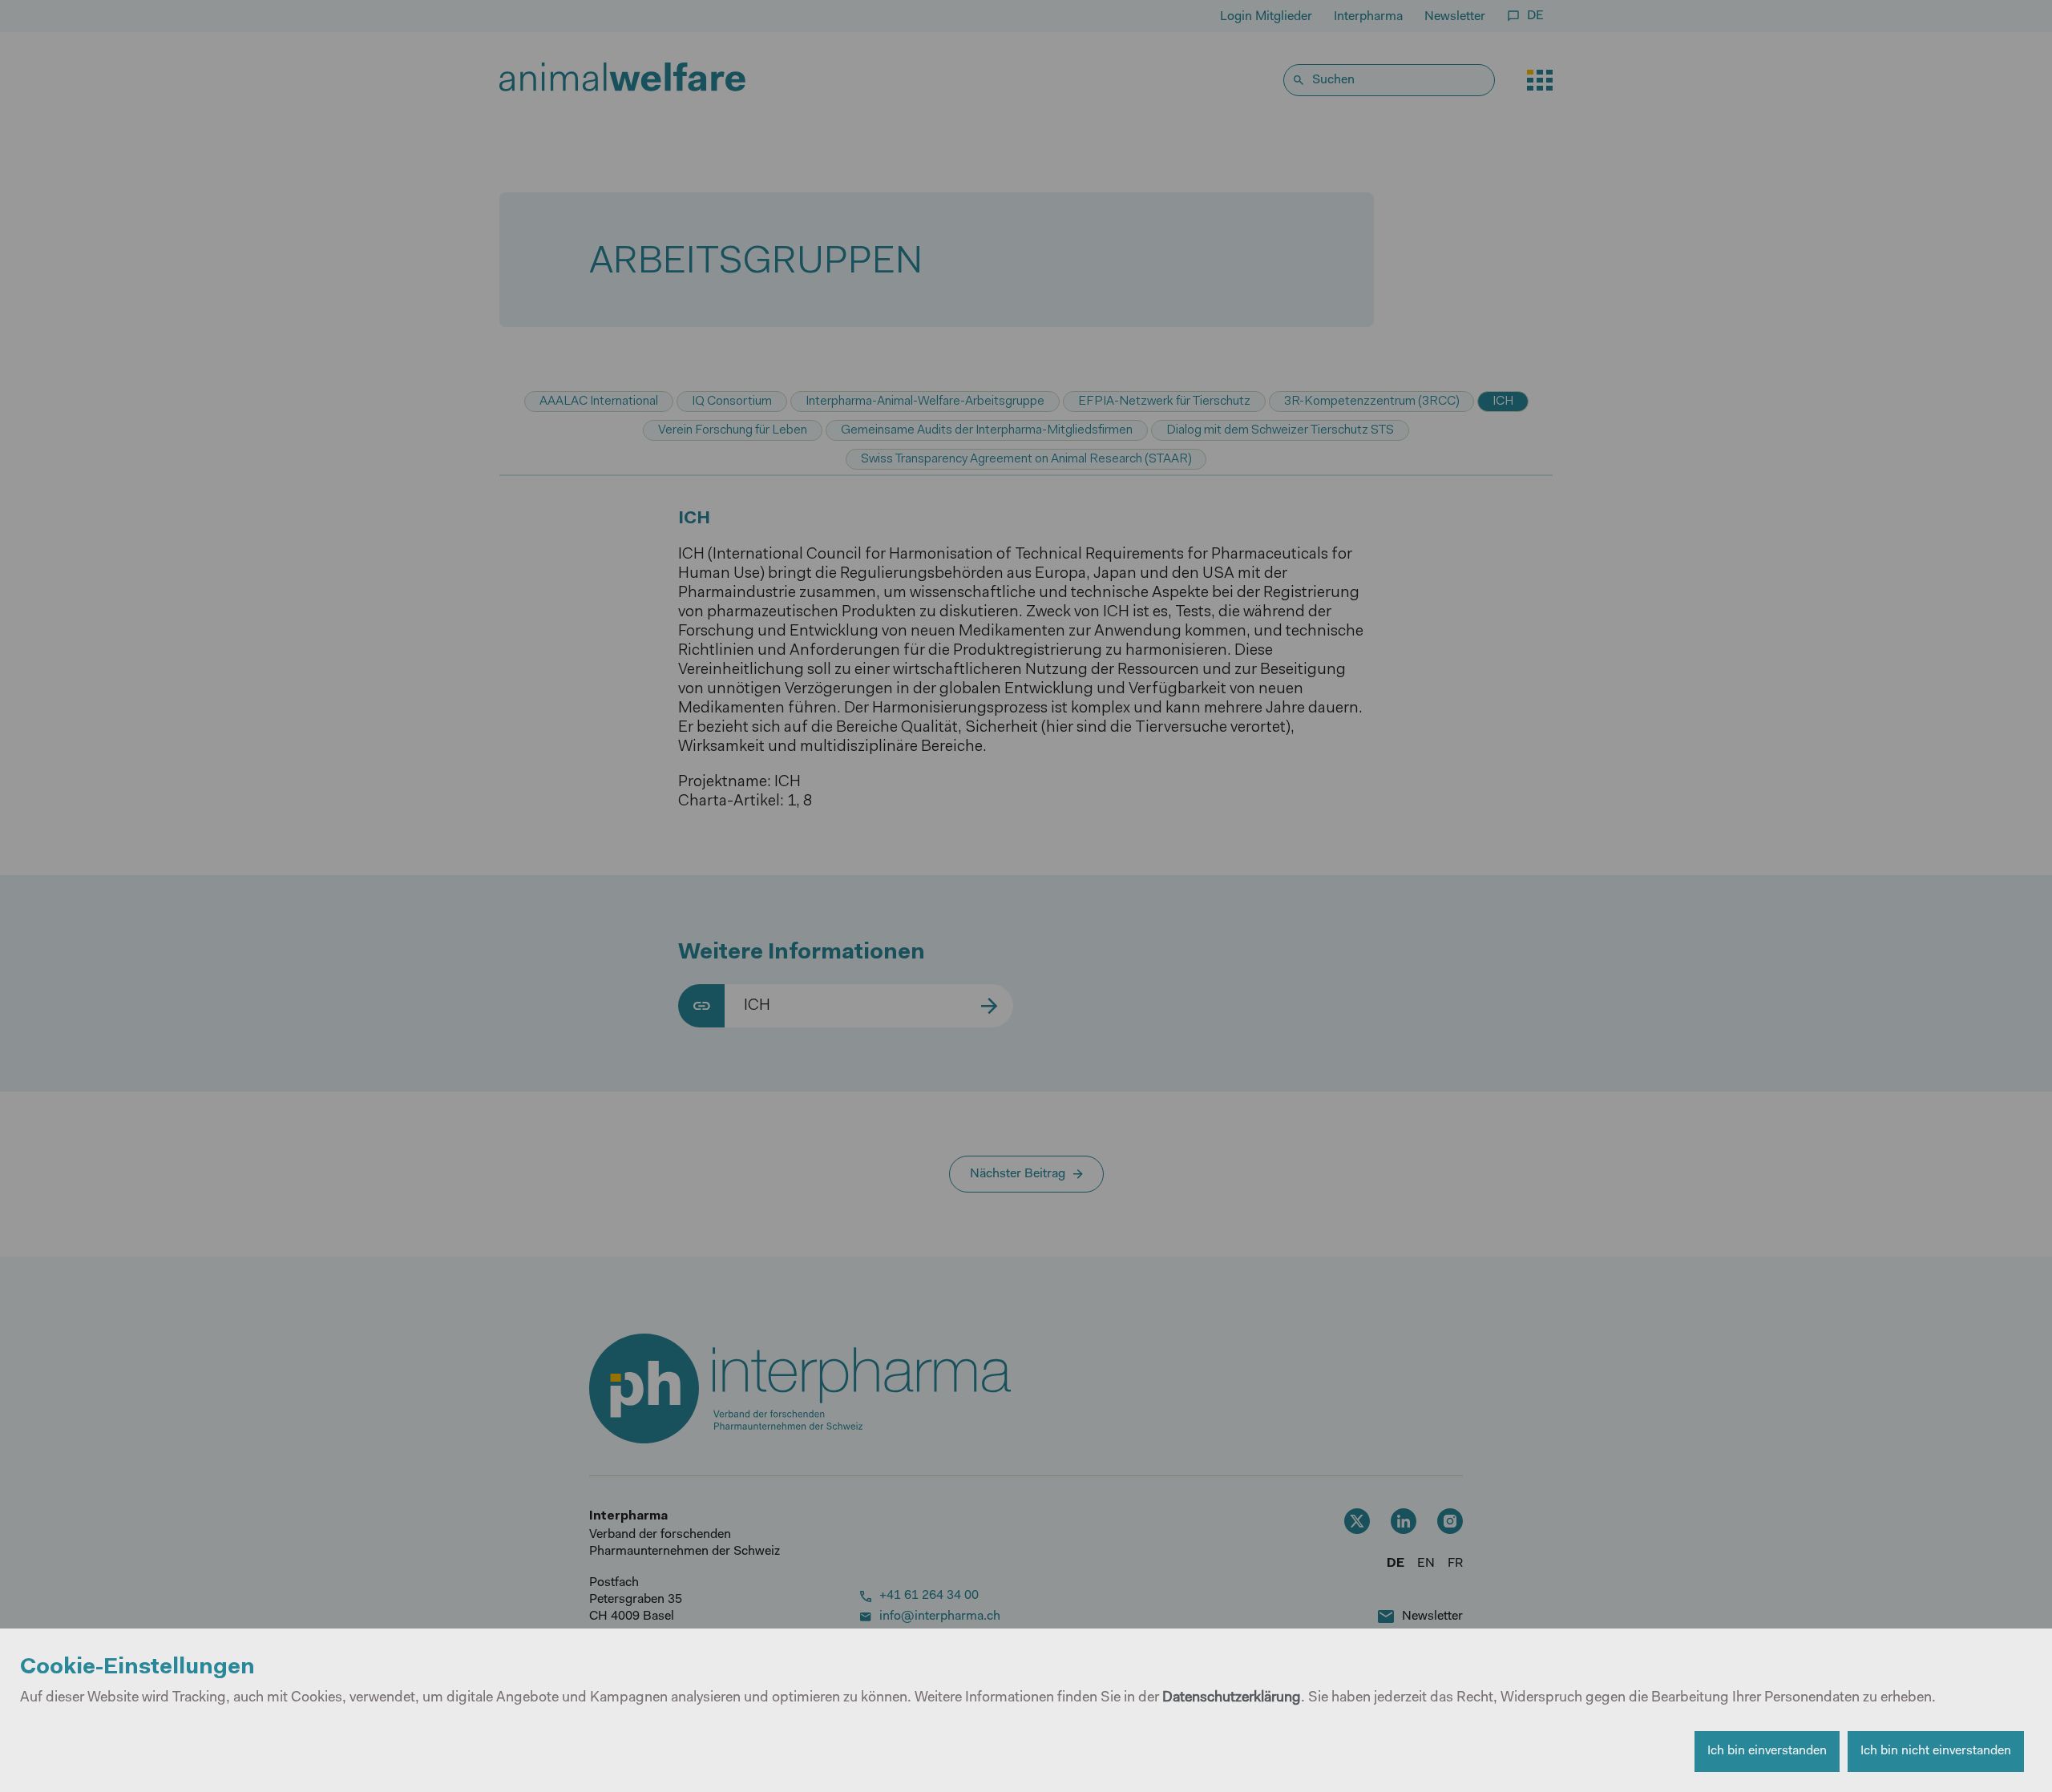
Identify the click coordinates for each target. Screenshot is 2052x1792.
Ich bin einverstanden (1767, 1751)
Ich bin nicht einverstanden (1936, 1751)
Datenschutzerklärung (1232, 1698)
